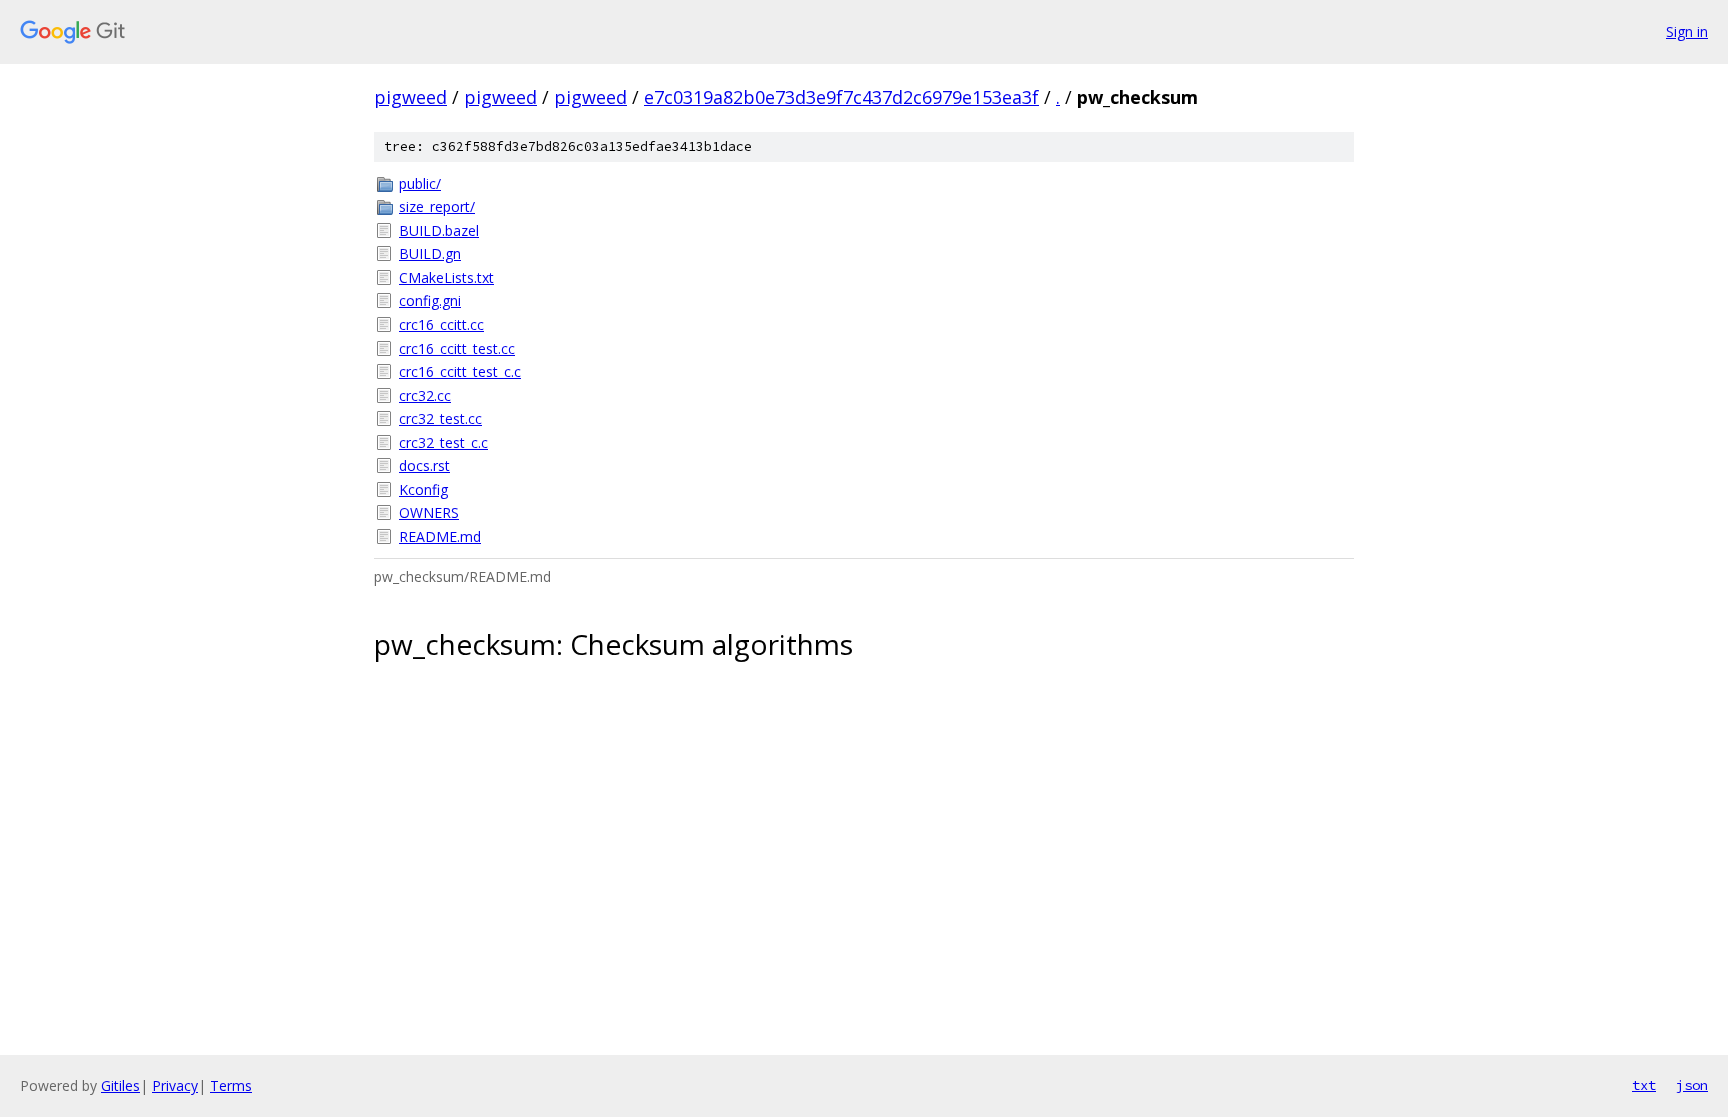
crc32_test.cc (440, 418)
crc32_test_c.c (443, 442)
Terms (231, 1085)
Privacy (175, 1085)
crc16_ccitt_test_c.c (460, 371)
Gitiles (120, 1085)
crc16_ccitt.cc (441, 324)
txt (1644, 1085)
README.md (440, 536)
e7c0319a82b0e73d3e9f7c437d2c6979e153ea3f (841, 97)
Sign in (1687, 31)
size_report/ (437, 206)
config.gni (430, 300)
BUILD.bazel (439, 230)
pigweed (410, 97)
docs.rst (424, 465)
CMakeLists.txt (446, 277)
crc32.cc (425, 395)
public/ (420, 183)
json (1692, 1085)
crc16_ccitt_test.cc (457, 348)
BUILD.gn (430, 253)
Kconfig (423, 489)
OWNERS (429, 512)
